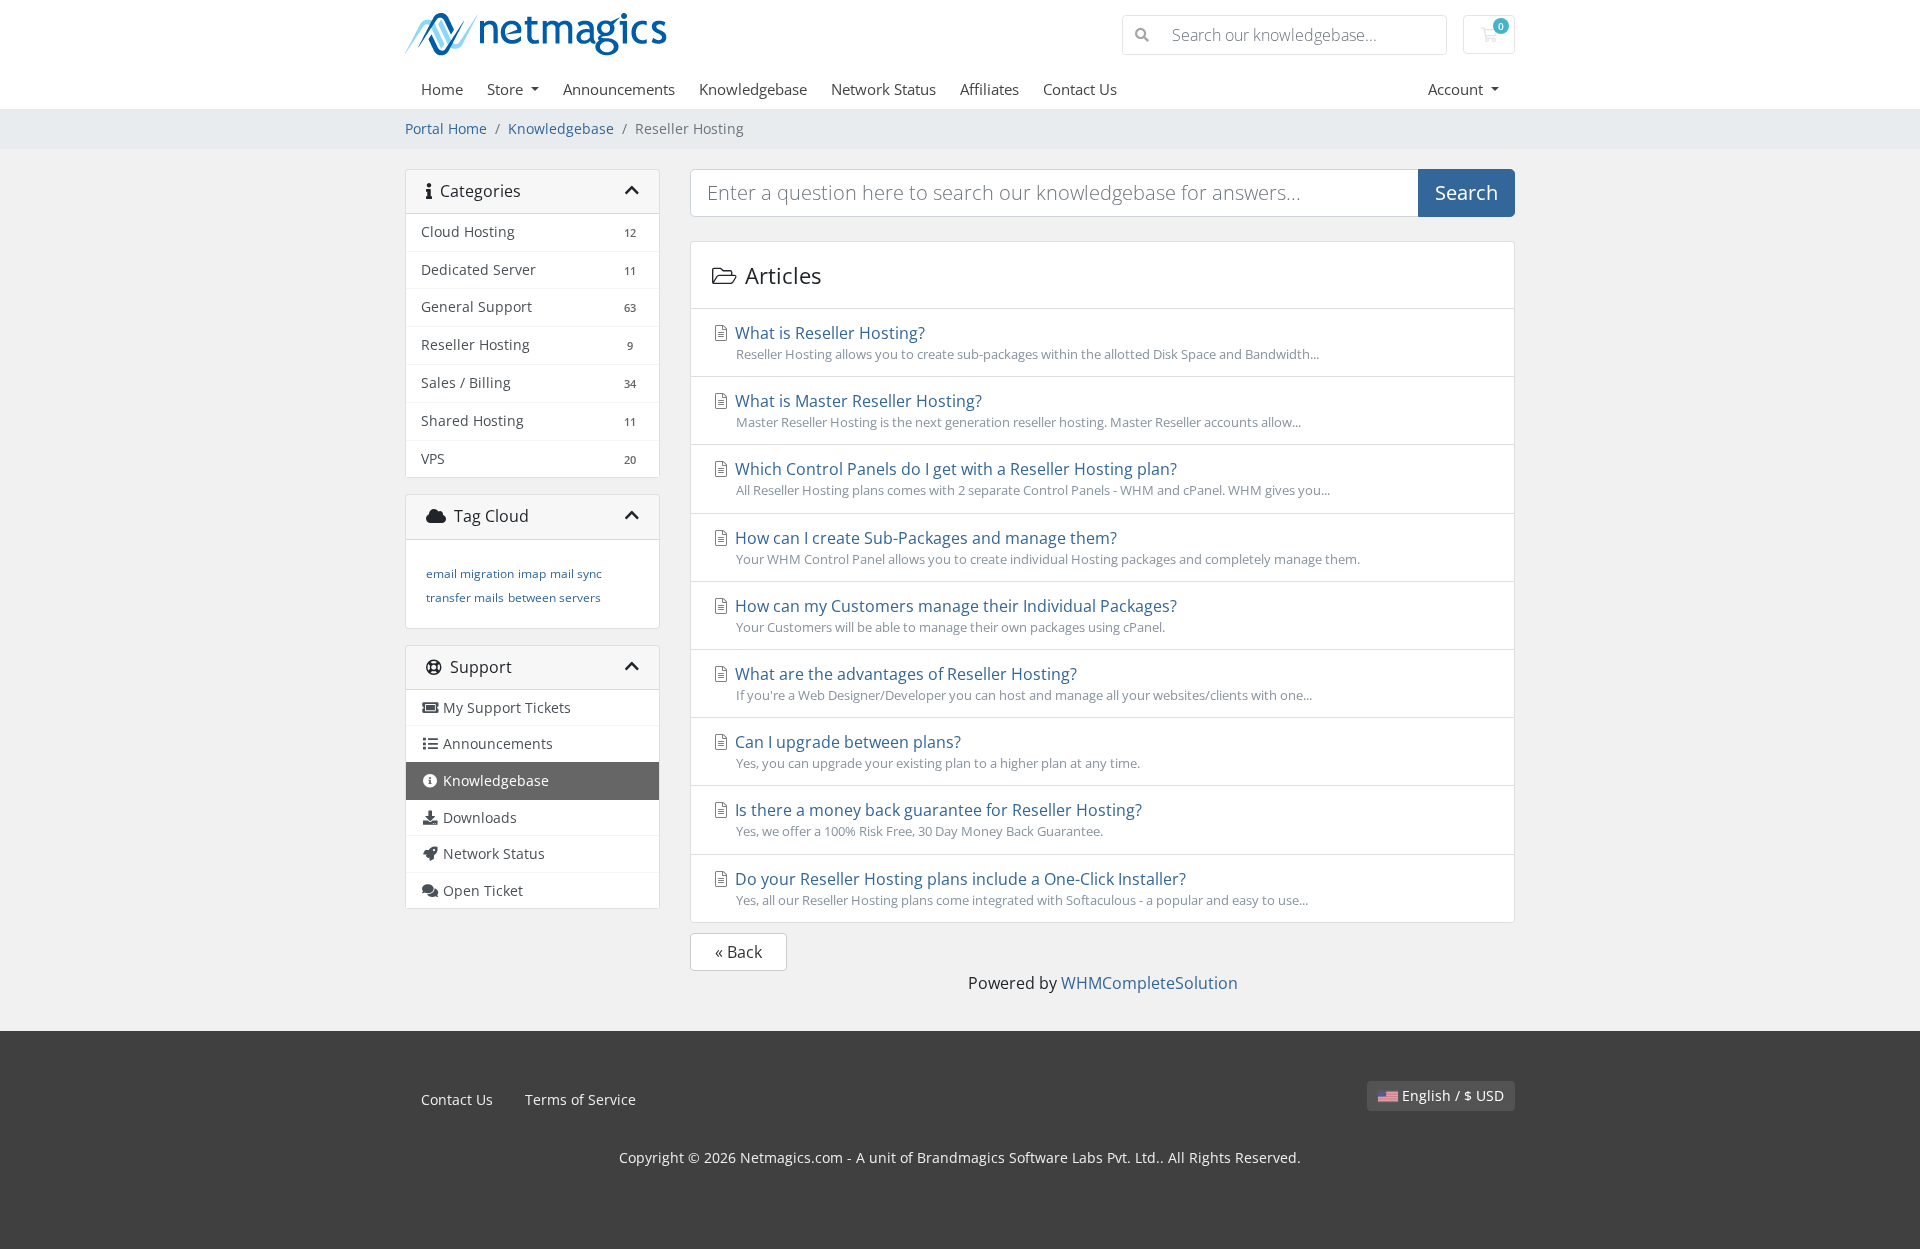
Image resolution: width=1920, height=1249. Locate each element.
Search (1466, 192)
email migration (470, 573)
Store (507, 89)
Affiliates (989, 89)
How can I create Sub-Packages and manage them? (1045, 547)
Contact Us (1080, 89)
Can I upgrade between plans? (935, 751)
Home (442, 89)
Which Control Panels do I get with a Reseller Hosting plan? (1030, 478)
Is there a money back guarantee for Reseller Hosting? (936, 819)
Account (1457, 89)
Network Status (883, 89)
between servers (554, 597)
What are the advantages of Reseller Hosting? (1021, 683)
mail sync (576, 573)
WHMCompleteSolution (1149, 983)
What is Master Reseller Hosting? (1016, 410)
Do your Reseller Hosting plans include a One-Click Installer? (1019, 888)
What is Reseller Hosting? (1025, 342)
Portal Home (446, 128)
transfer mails (465, 597)
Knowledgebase (753, 89)
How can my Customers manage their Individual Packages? (954, 615)
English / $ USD (1451, 1095)
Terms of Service (580, 1099)
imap (532, 573)
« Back (738, 952)
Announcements (619, 89)
